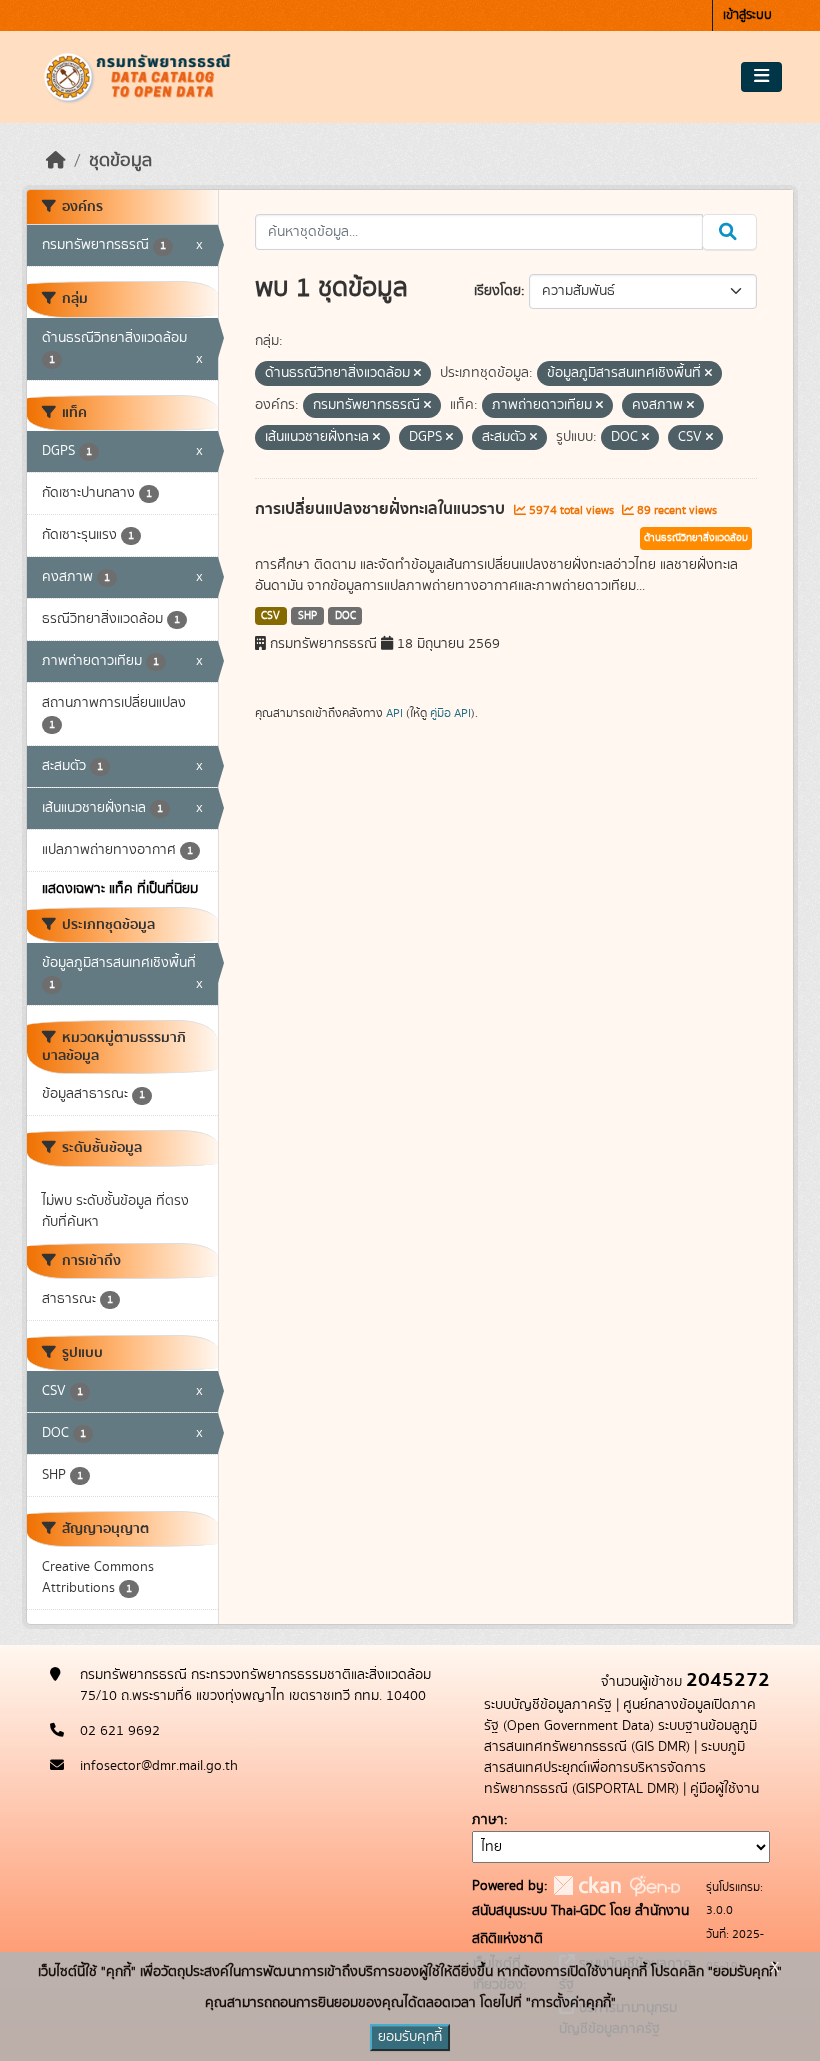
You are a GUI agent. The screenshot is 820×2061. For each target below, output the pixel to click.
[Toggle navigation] (761, 77)
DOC (345, 616)
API (394, 713)
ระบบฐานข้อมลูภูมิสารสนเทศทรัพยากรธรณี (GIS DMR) (620, 1736)
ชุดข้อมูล (120, 161)
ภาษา (488, 1820)
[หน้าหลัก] (56, 161)
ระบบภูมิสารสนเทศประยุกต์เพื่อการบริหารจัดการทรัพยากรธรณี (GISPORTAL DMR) (614, 1768)
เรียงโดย (497, 291)
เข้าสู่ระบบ (747, 15)
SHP (307, 616)
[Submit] (729, 232)
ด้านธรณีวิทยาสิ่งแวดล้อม (696, 538)
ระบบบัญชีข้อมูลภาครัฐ (548, 1705)
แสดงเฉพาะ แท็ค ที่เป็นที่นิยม (120, 889)
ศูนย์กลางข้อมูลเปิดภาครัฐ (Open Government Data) (620, 1715)
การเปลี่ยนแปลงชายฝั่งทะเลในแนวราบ (382, 509)
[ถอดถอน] (417, 374)
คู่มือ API (450, 713)
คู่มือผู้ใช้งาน (724, 1789)
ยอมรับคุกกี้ (410, 2037)
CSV (270, 616)
